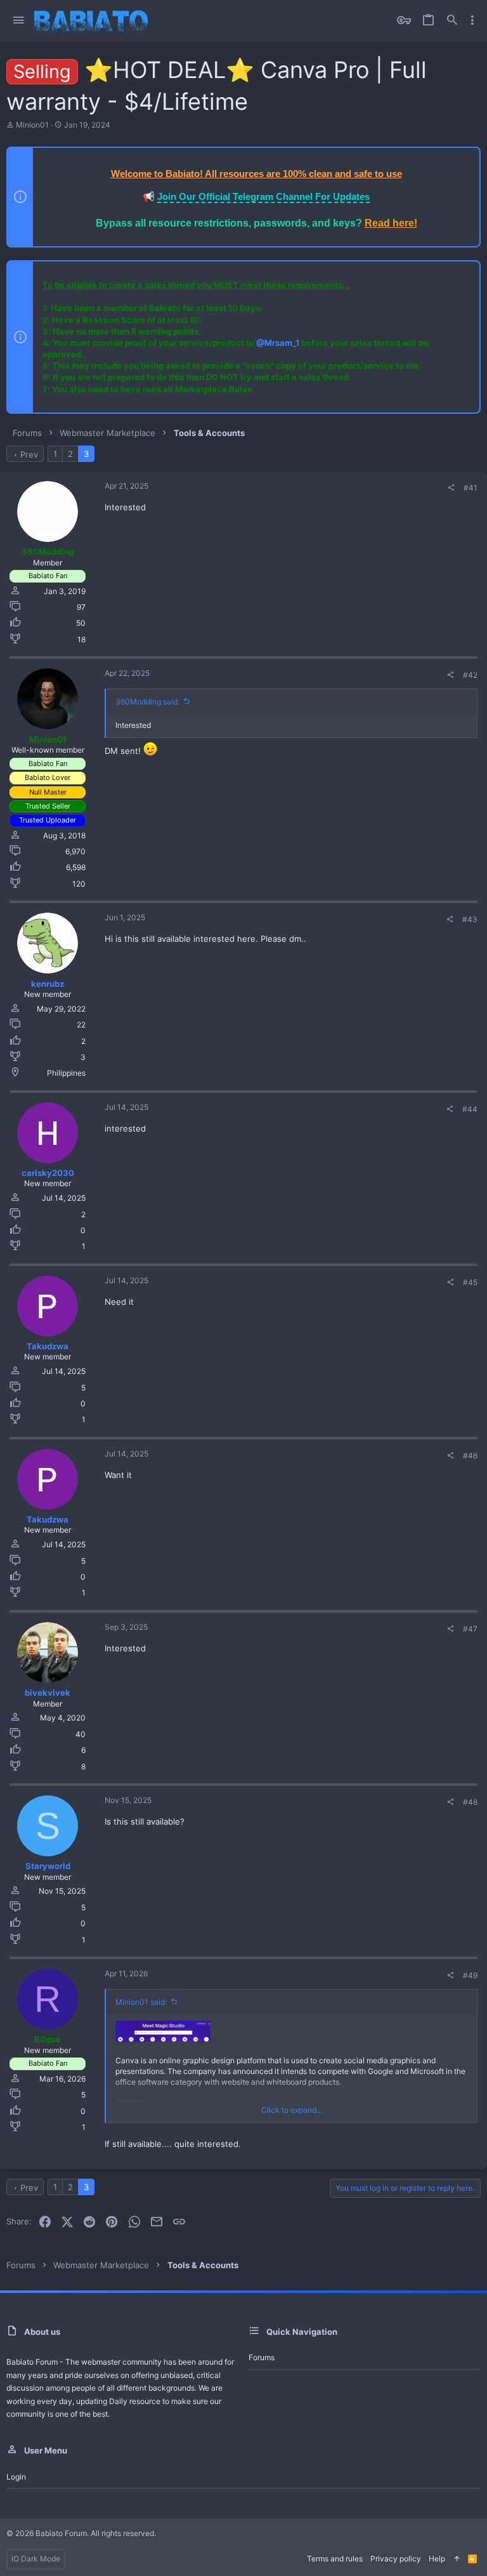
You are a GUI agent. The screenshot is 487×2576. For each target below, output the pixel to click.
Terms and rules (335, 2559)
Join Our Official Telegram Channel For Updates (263, 196)
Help (437, 2559)
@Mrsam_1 (278, 343)
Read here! (391, 223)
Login (16, 2477)
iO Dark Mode (36, 2559)
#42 (470, 675)
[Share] (451, 488)
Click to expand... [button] (292, 2110)
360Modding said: (147, 702)
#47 (470, 1629)
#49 (470, 1975)
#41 (471, 488)
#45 (470, 1282)
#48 (470, 1802)
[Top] (457, 2559)
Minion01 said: (141, 2002)
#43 (470, 919)
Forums (262, 2357)
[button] (19, 21)
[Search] (452, 21)
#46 (470, 1456)
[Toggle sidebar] (472, 20)
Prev (29, 454)
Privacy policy (396, 2559)
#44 (470, 1109)
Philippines (66, 1073)
